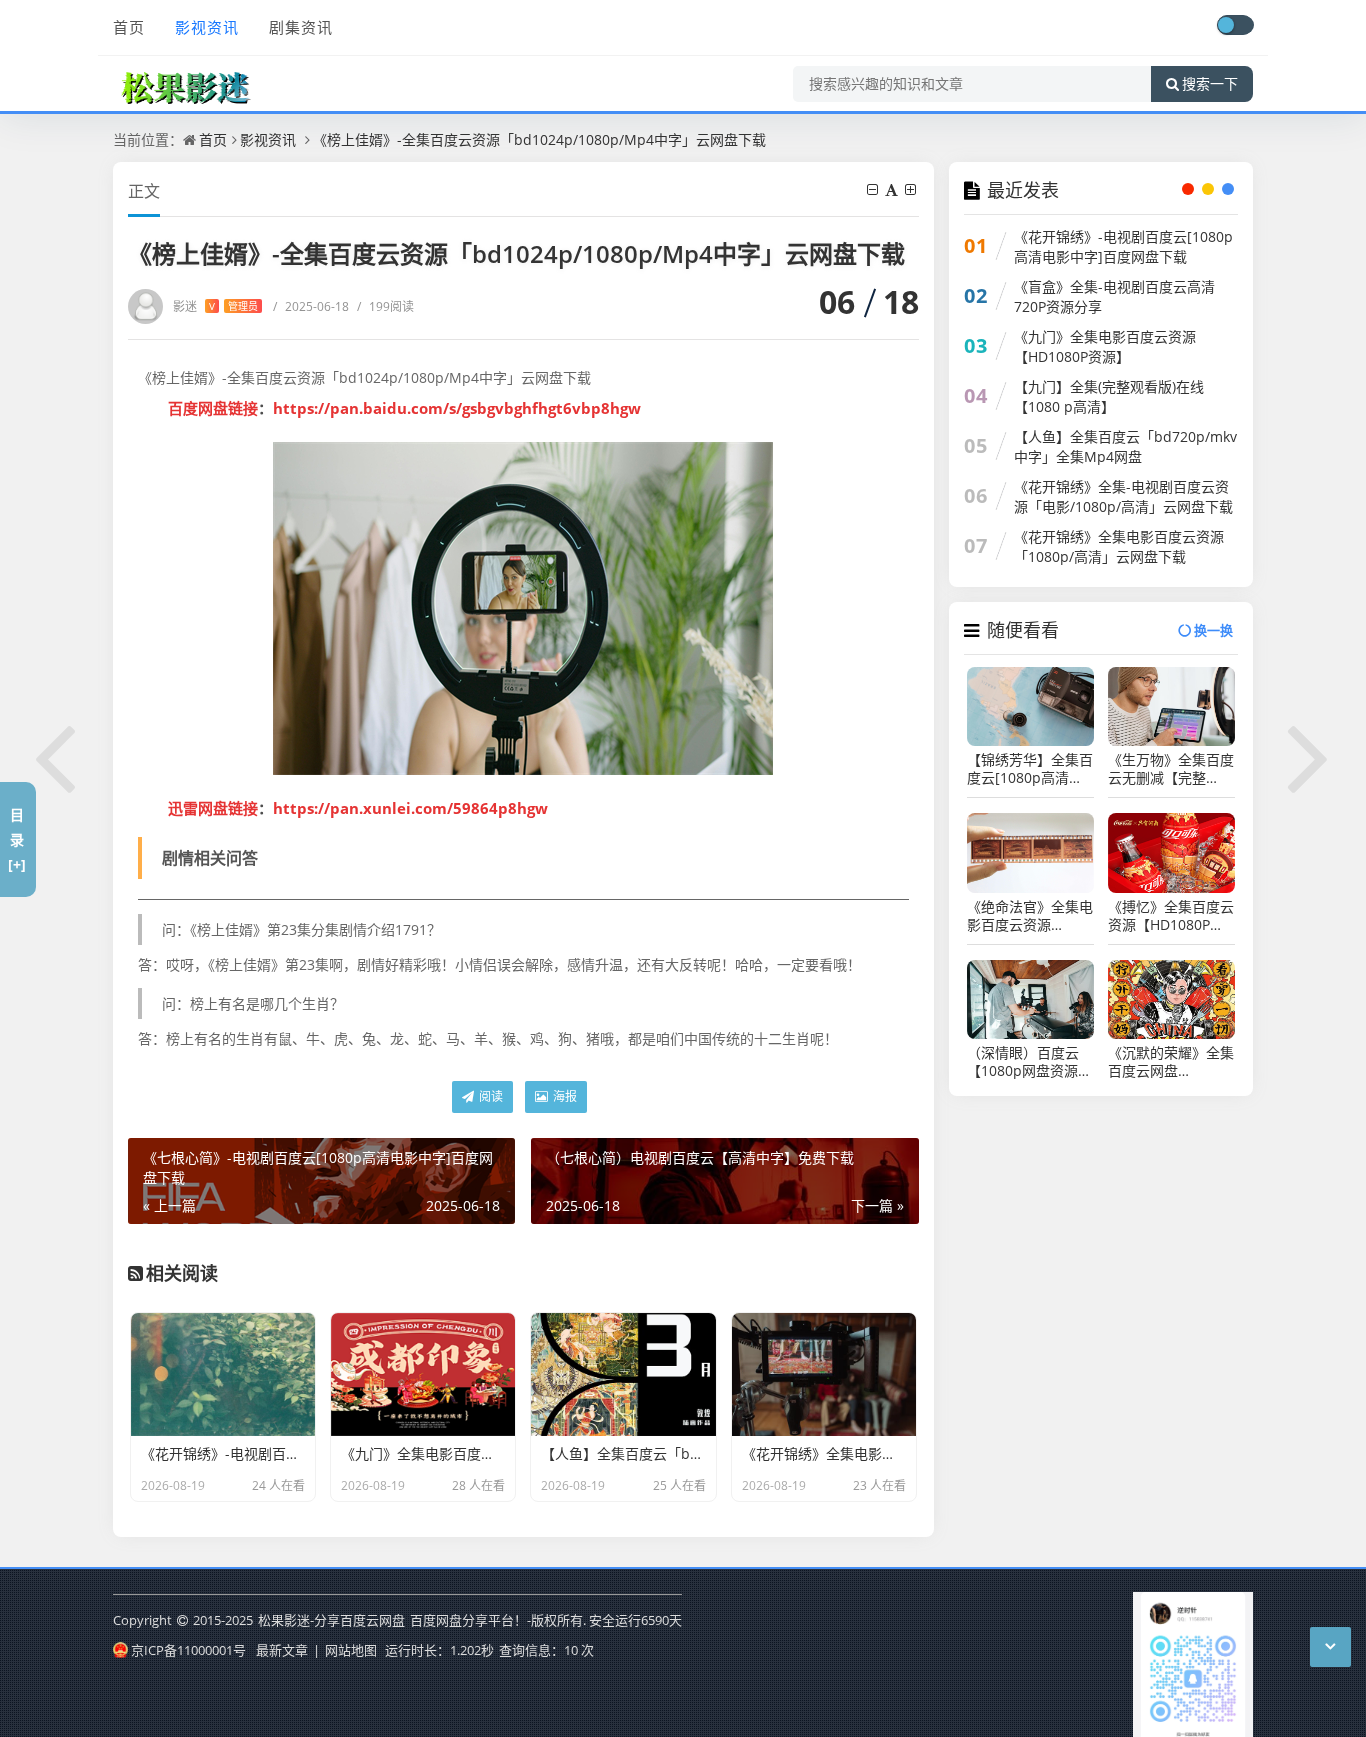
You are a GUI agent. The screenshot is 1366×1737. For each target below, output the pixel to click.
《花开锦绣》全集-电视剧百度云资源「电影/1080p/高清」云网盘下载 (1123, 496)
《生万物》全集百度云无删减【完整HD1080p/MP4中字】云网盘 (1171, 769)
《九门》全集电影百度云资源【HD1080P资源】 (1105, 346)
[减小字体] (874, 189)
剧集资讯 (301, 27)
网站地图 (351, 1650)
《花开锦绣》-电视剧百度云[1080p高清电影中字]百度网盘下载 (1123, 246)
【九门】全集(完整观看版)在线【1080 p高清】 (1109, 396)
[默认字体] (893, 189)
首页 (129, 27)
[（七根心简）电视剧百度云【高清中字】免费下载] (1310, 755)
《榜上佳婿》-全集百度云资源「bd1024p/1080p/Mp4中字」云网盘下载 (539, 139)
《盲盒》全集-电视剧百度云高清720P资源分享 (1114, 296)
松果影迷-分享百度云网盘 (331, 1620)
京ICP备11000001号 (188, 1650)
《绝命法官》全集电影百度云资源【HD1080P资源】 (1030, 916)
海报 (563, 1096)
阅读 (489, 1096)
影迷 (215, 306)
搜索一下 (1210, 84)
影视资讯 (207, 27)
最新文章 (282, 1650)
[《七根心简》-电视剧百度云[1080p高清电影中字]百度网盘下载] (56, 755)
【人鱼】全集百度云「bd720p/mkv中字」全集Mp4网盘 (1125, 446)
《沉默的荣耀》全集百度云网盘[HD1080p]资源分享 (1171, 1062)
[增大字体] (912, 189)
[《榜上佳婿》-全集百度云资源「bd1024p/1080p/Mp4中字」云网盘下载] (523, 608)
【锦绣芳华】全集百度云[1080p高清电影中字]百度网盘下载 (1030, 769)
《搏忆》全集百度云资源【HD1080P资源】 (1171, 916)
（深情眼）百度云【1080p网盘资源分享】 (1029, 1062)
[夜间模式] (1235, 25)
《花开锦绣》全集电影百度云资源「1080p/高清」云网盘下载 (1119, 546)
